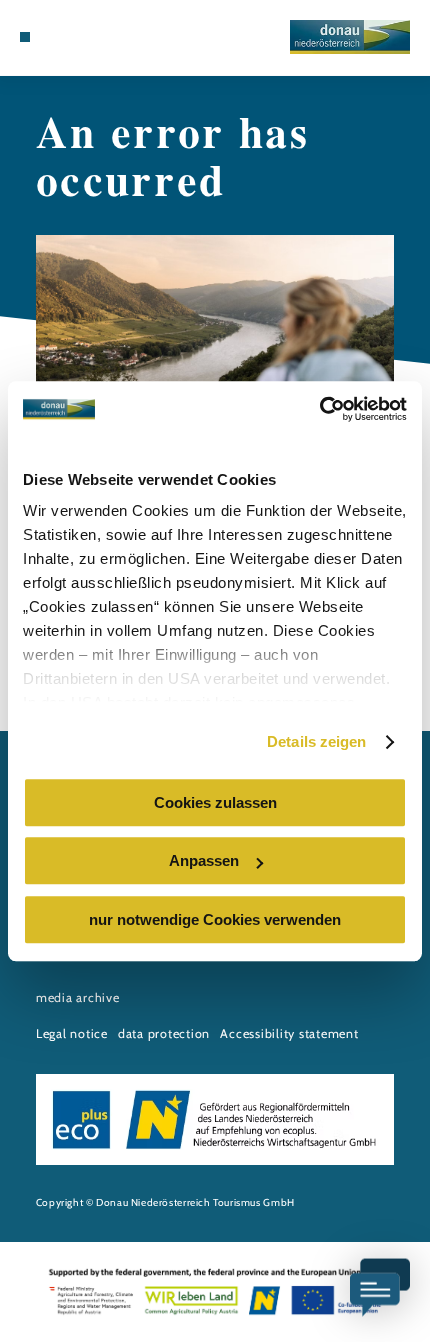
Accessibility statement (289, 1033)
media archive (78, 997)
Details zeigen (316, 741)
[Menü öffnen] (25, 37)
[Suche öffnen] (87, 37)
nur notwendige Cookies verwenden (215, 919)
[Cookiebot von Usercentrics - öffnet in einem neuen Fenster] (319, 409)
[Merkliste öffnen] (72, 37)
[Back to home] (350, 37)
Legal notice (72, 1033)
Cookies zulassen (215, 802)
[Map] (56, 37)
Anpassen (204, 860)
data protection (164, 1033)
